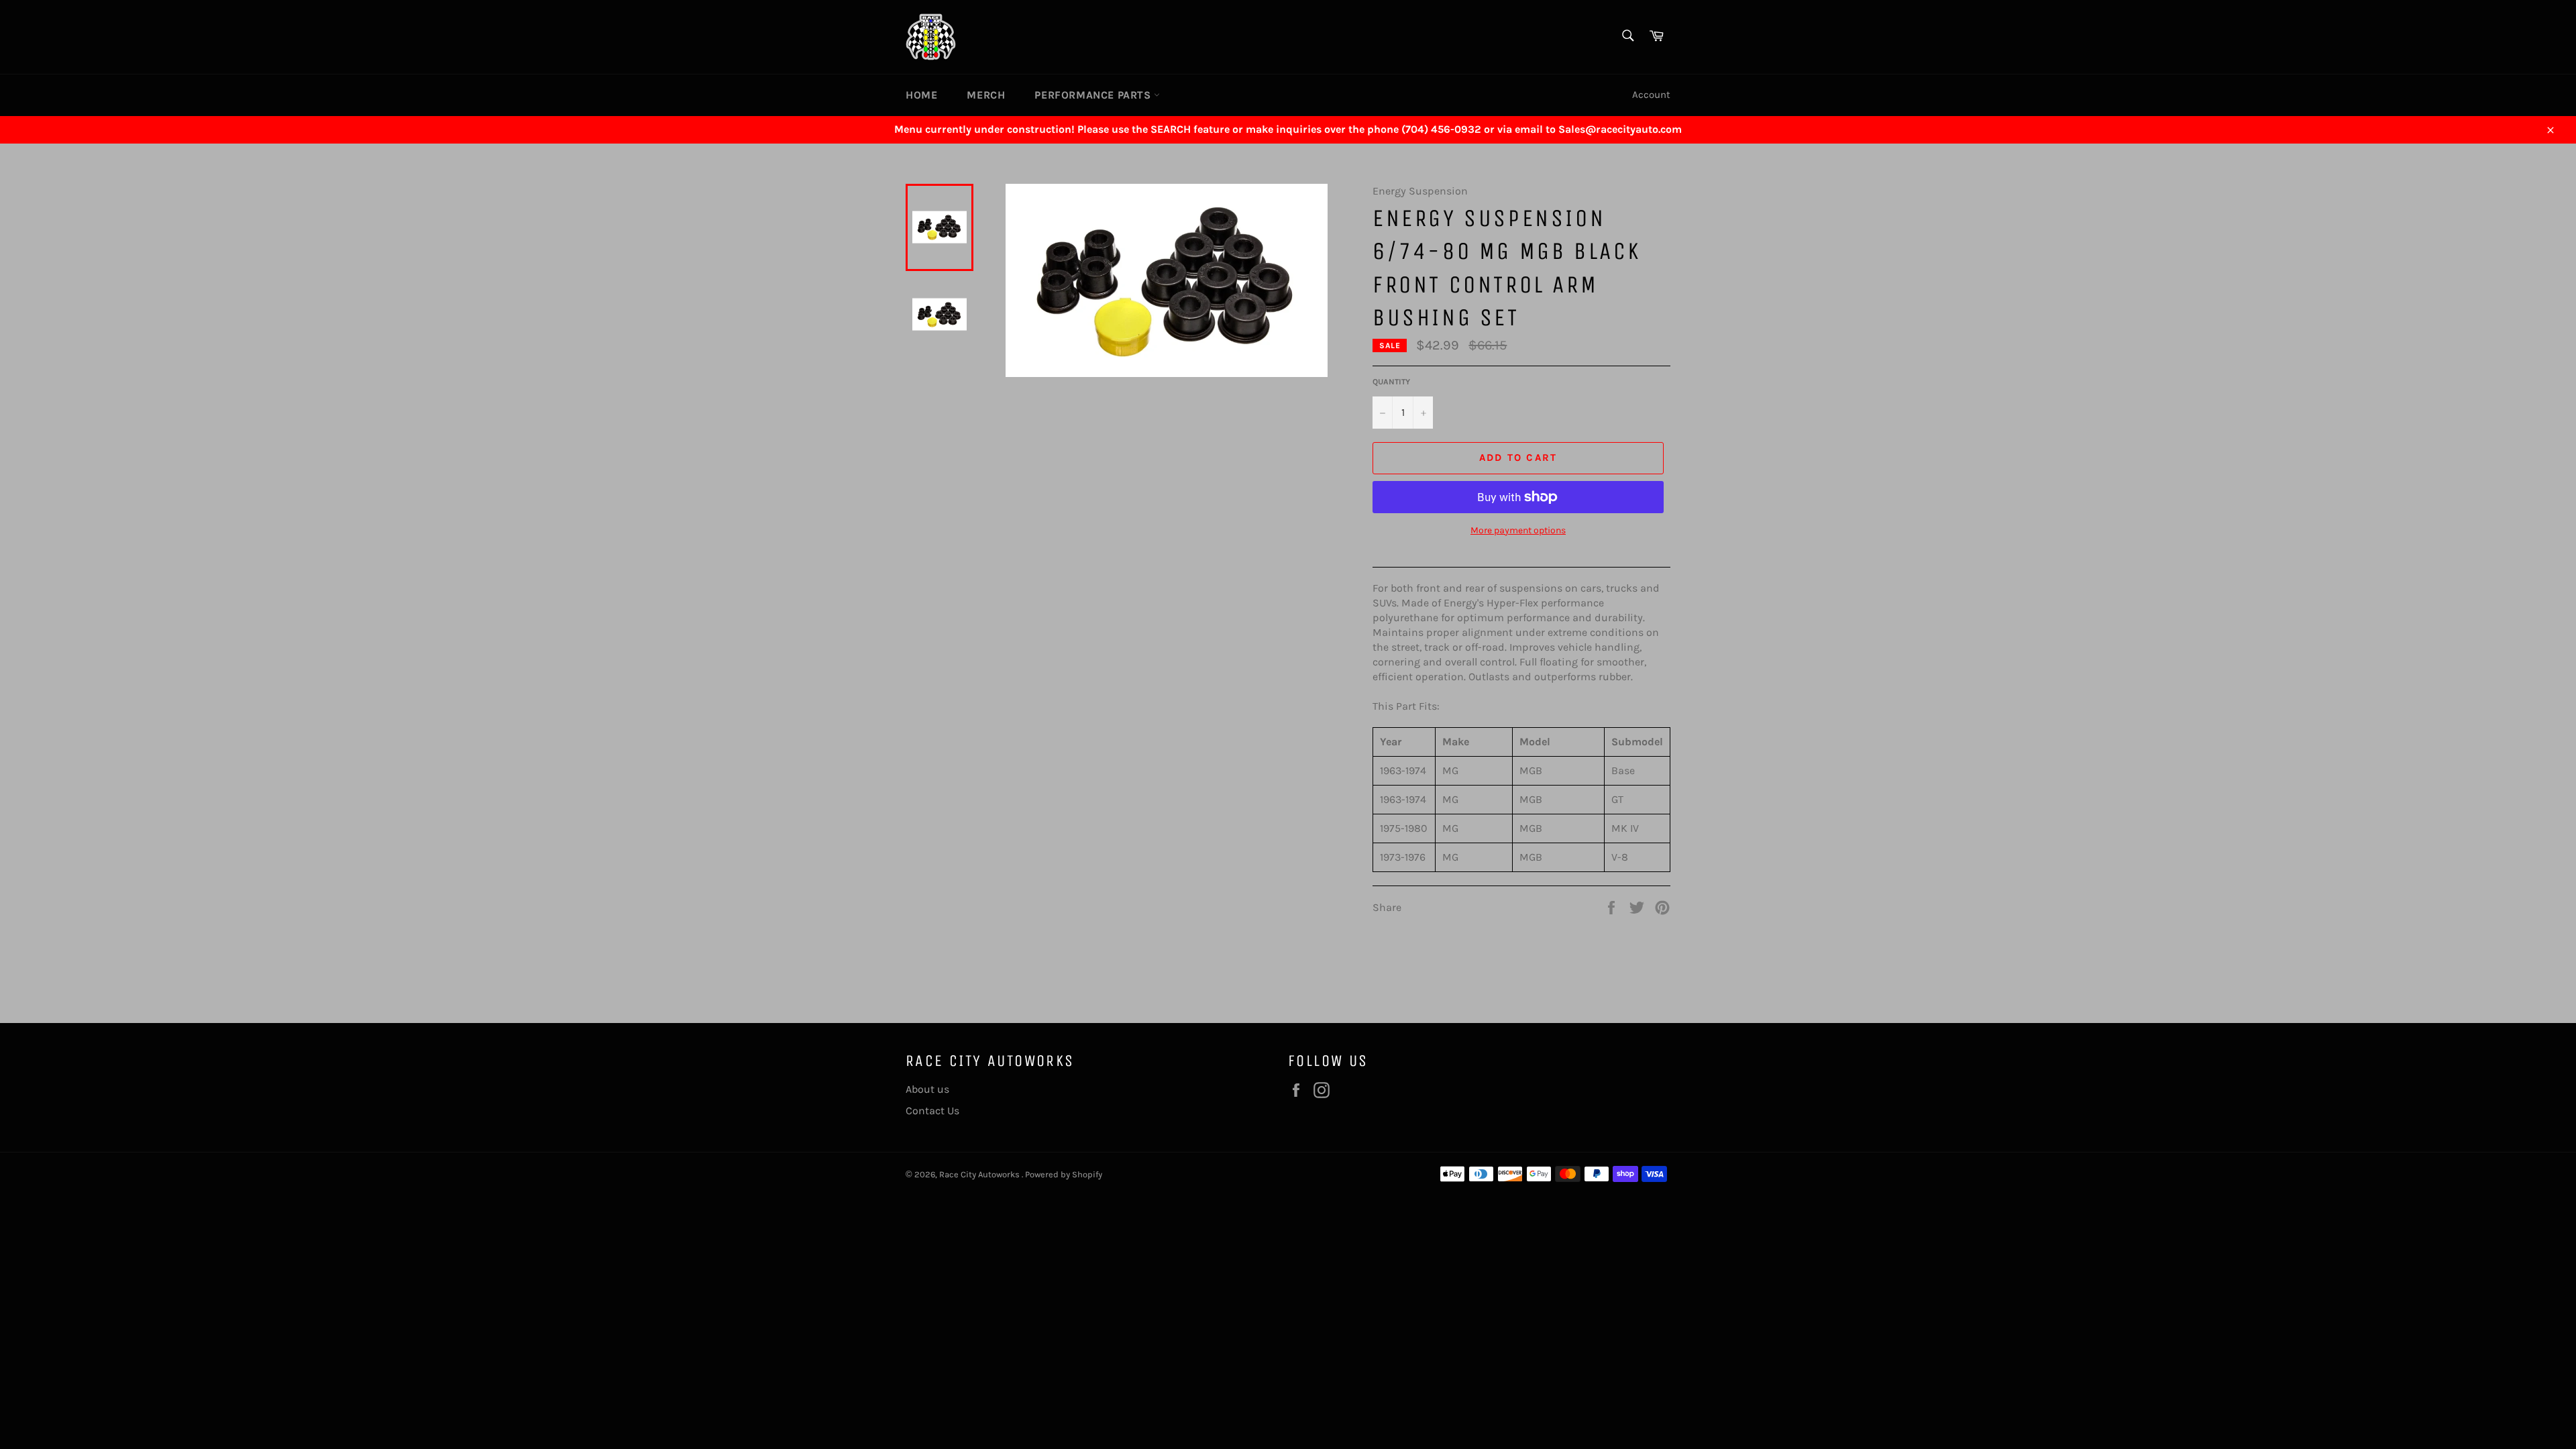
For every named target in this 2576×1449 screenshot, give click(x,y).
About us (927, 1089)
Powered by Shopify (1064, 1174)
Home (921, 95)
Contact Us (932, 1111)
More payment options (1518, 530)
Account (1651, 95)
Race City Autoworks (980, 1174)
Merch (986, 95)
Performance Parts (1094, 95)
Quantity (1391, 382)
